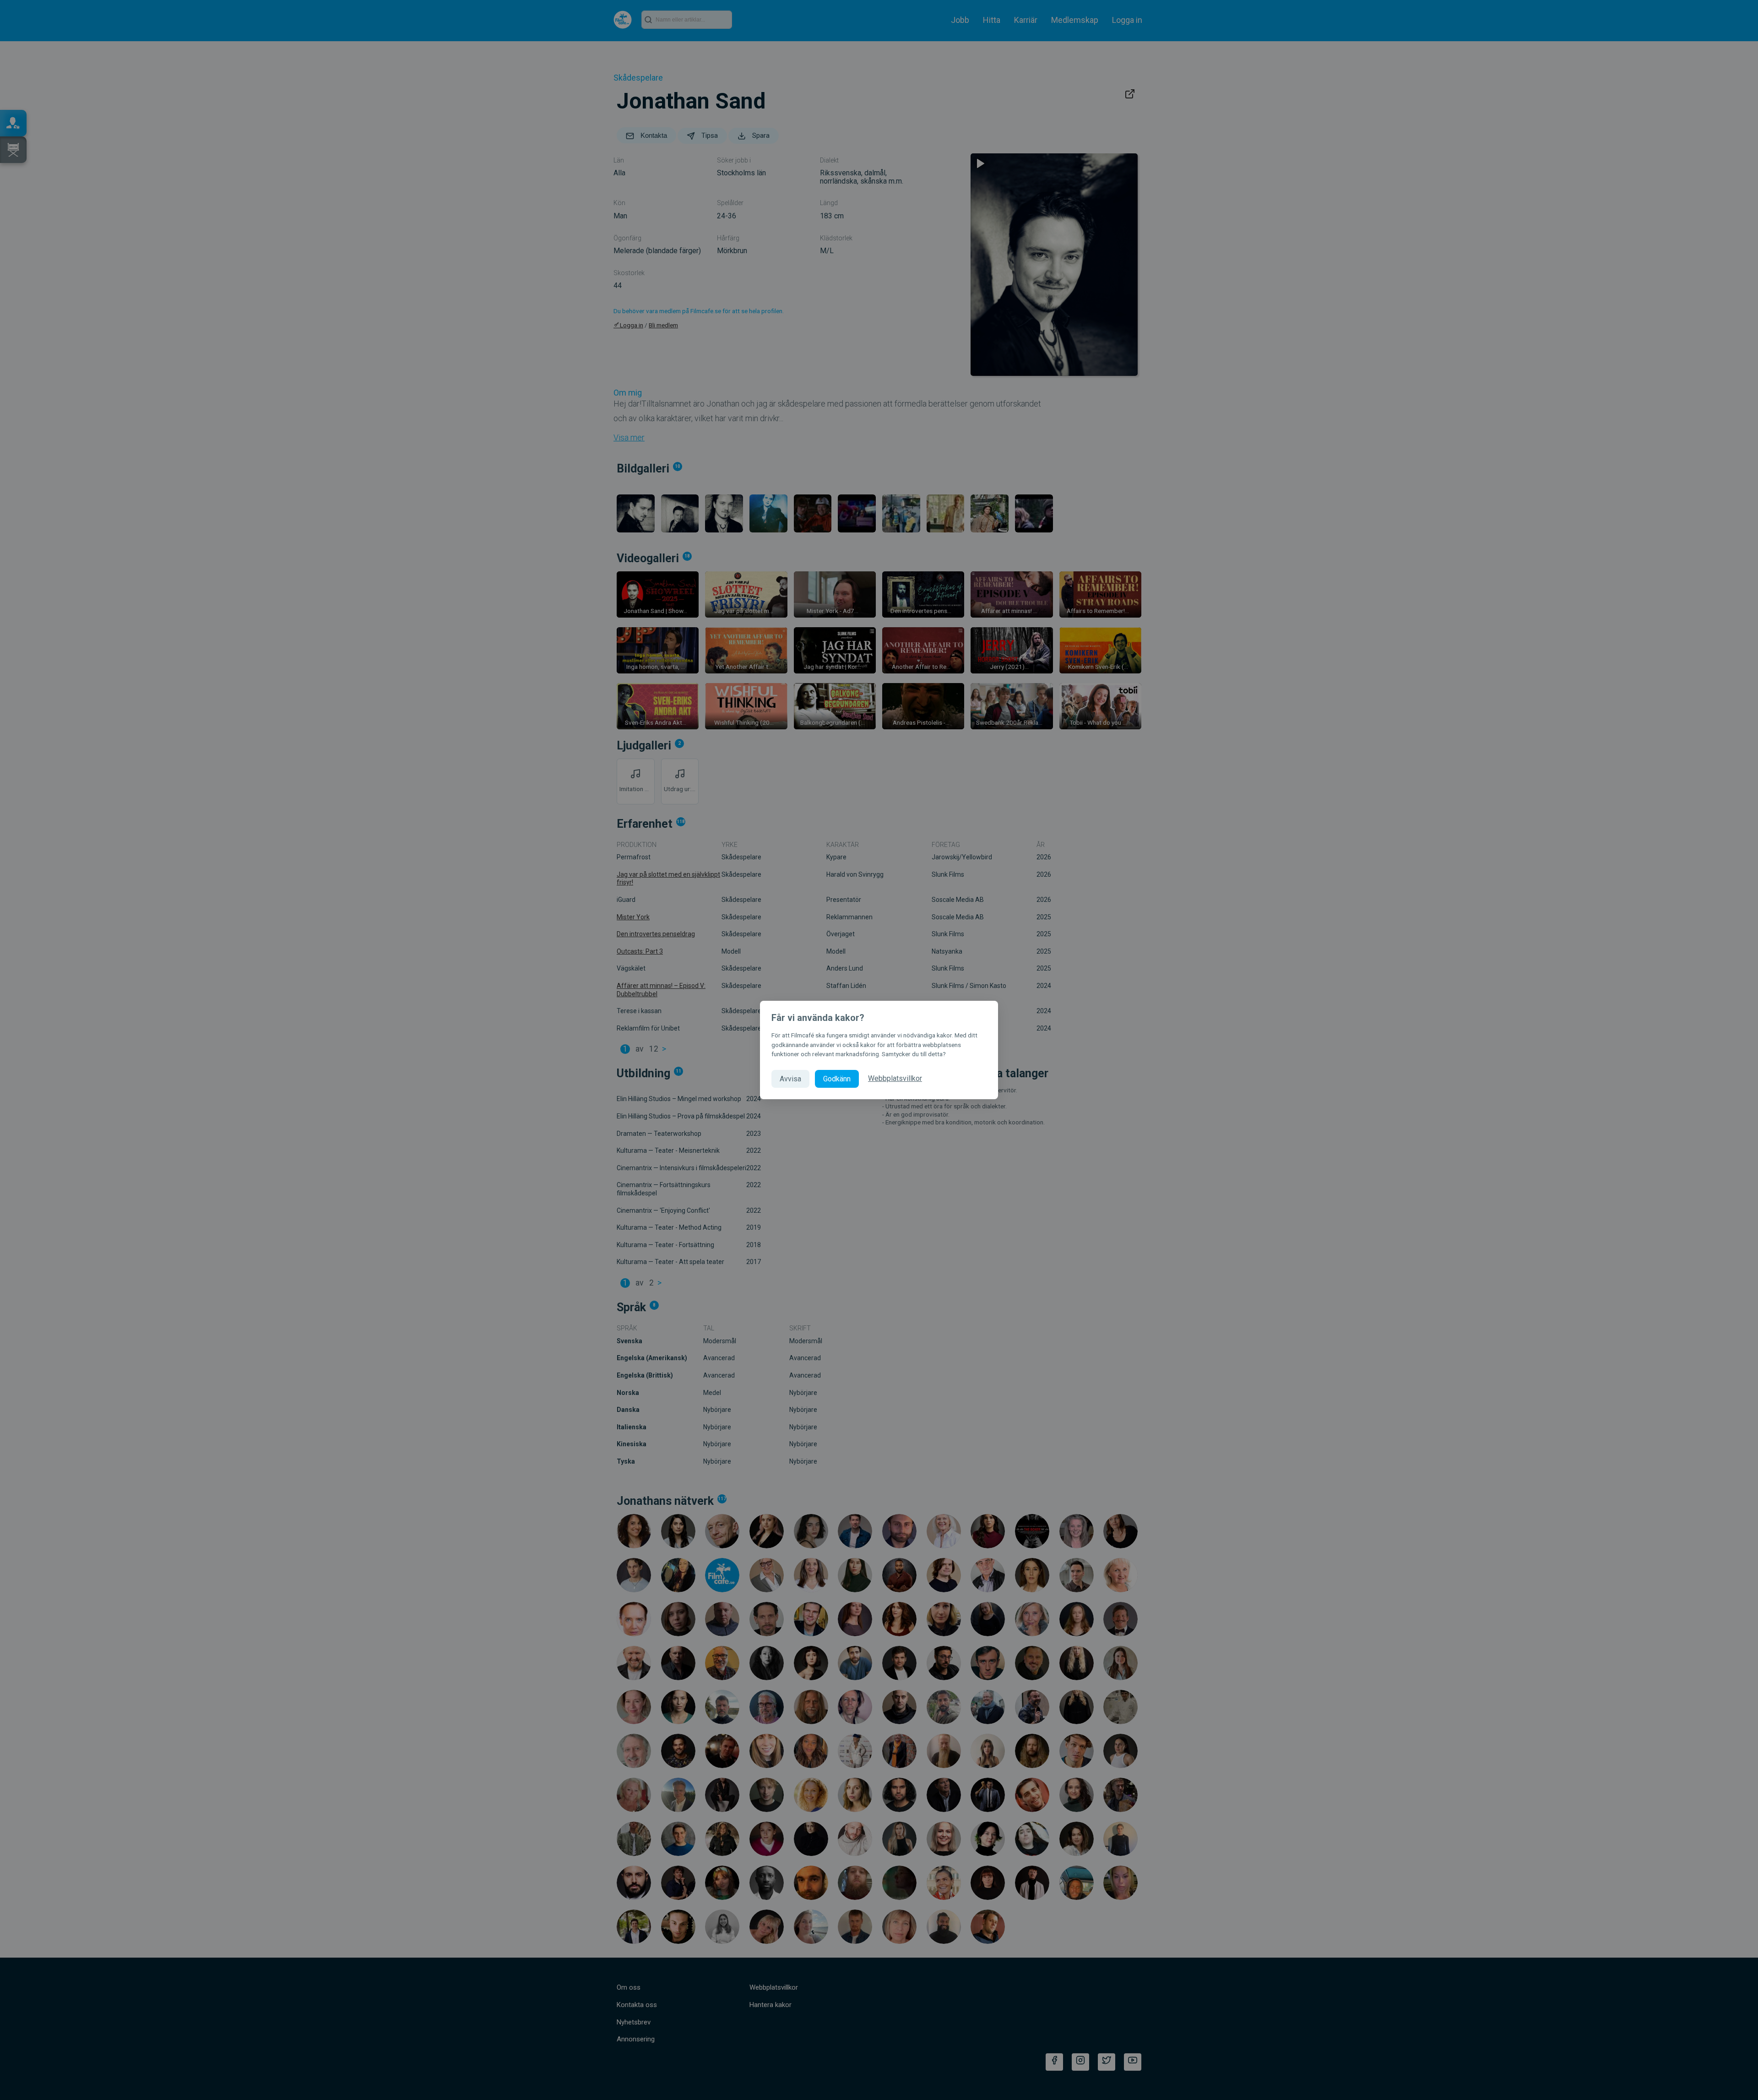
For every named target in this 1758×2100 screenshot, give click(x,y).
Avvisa (790, 1079)
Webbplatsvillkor (895, 1078)
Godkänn (837, 1079)
